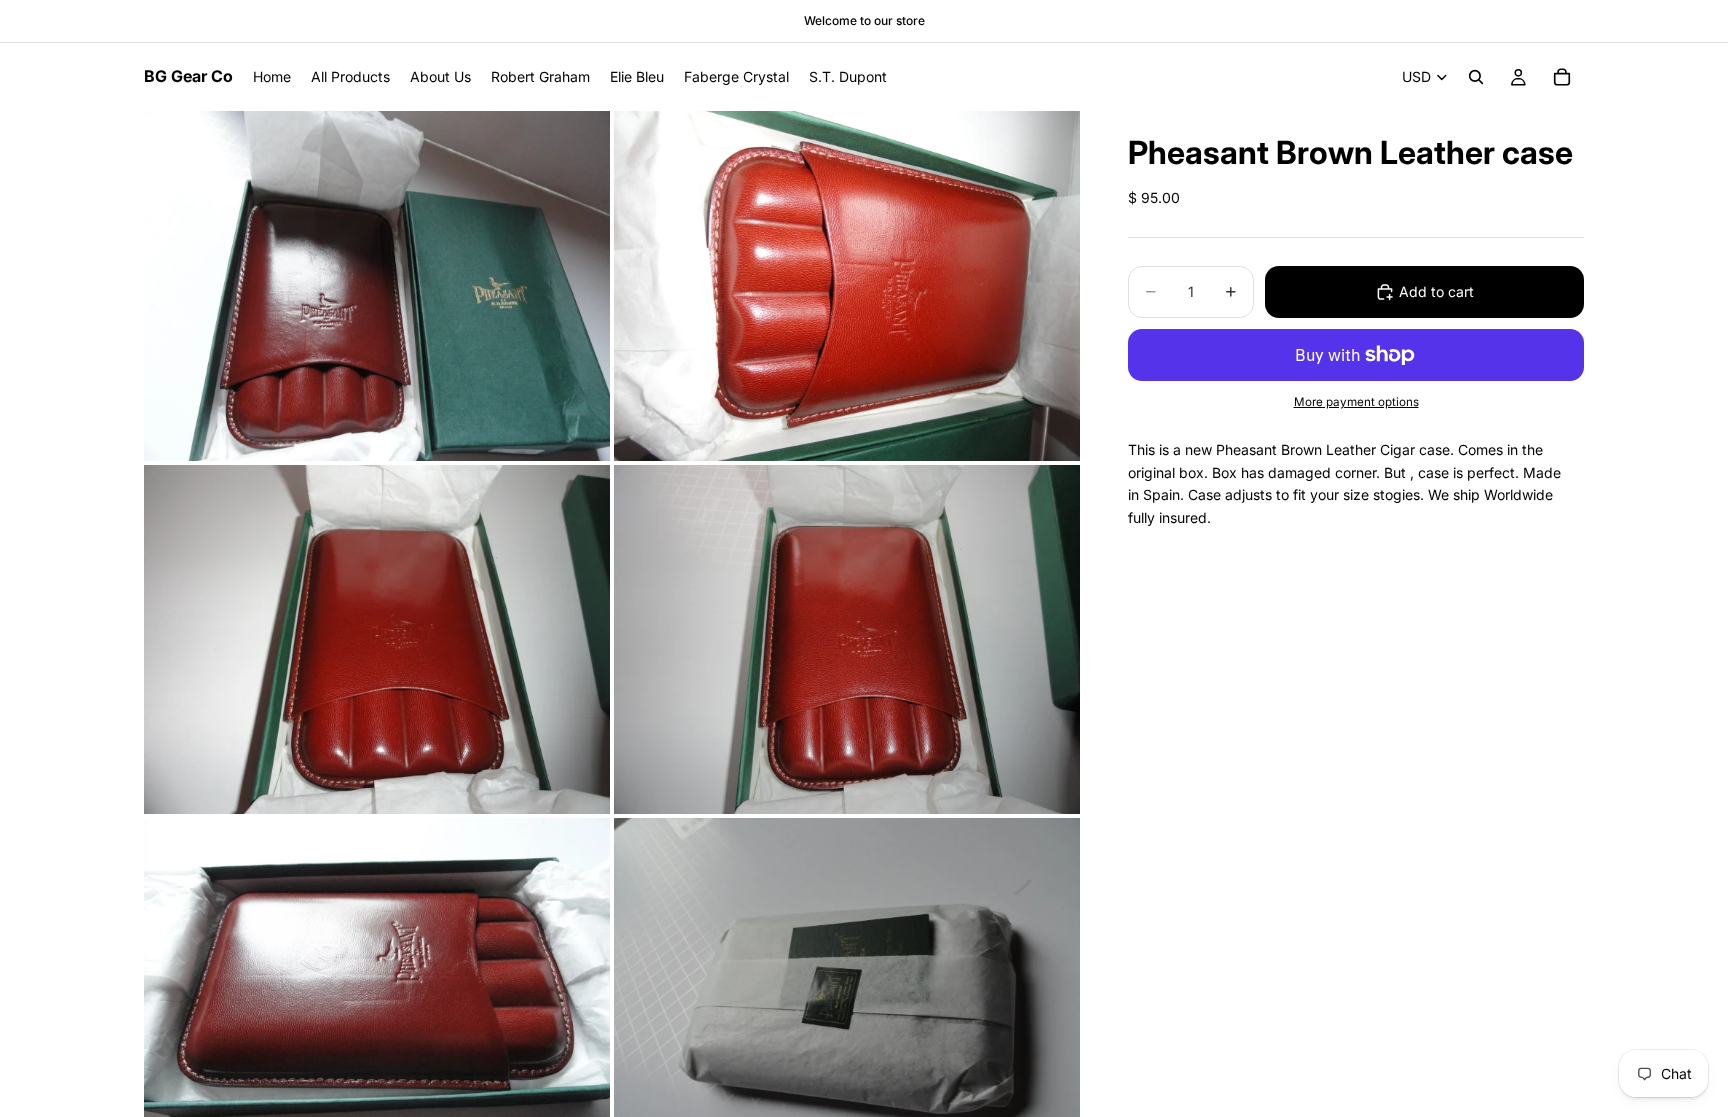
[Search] (1476, 77)
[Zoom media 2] (847, 286)
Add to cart (1436, 291)
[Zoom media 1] (377, 286)
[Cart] (1562, 77)
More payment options (1356, 402)
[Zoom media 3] (377, 640)
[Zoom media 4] (847, 640)
